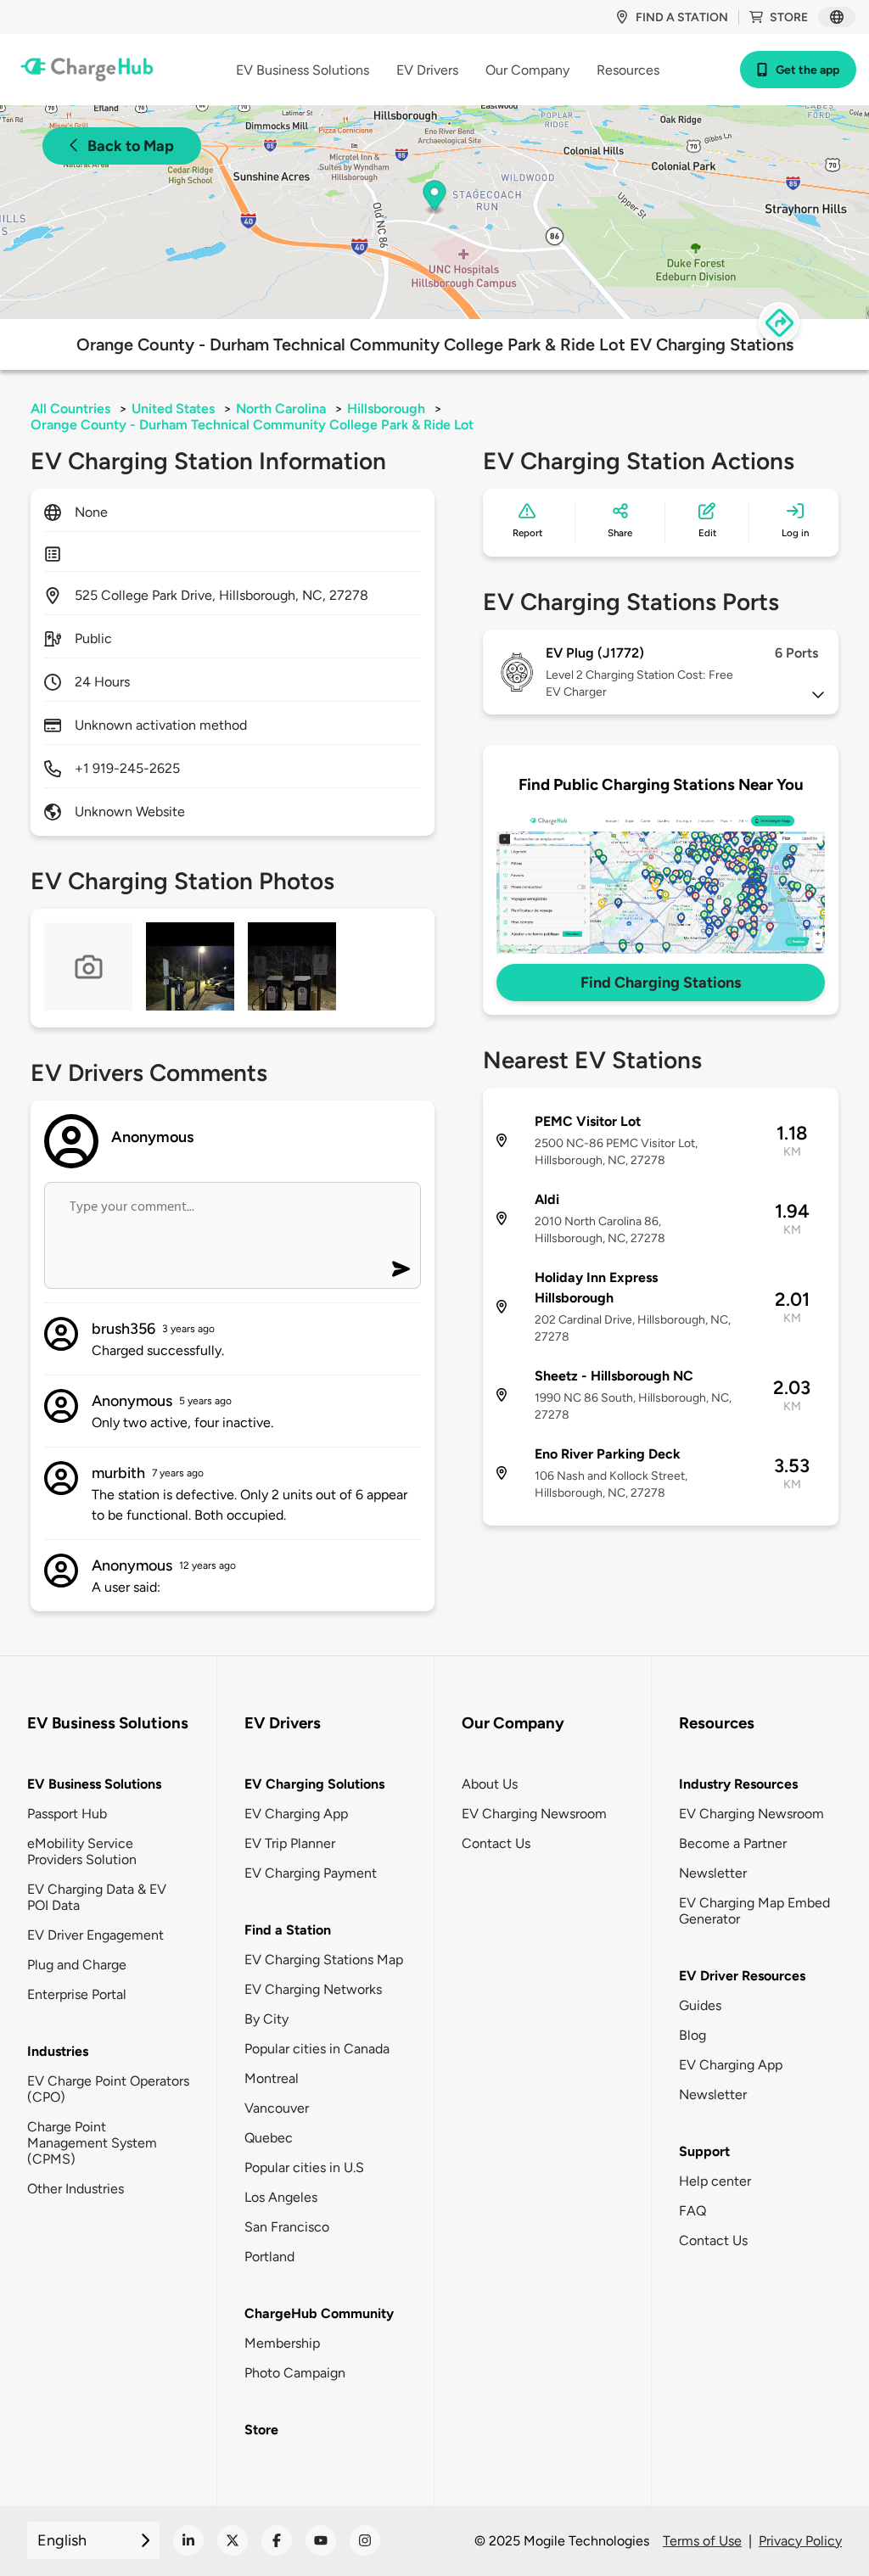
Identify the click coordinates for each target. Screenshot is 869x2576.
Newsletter (713, 1873)
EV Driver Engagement (95, 1935)
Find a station (682, 17)
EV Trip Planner (290, 1843)
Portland (269, 2257)
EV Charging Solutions (314, 1784)
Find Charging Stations (661, 983)
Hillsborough (386, 409)
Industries (58, 2051)
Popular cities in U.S (304, 2167)
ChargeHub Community (319, 2313)
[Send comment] (401, 1269)
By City (266, 2019)
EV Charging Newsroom (534, 1814)
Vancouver (277, 2108)
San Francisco (287, 2227)
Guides (700, 2005)
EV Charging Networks (313, 1989)
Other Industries (76, 2189)
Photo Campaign (295, 2373)
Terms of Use (702, 2541)
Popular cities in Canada (317, 2049)
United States (173, 409)
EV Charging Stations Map (324, 1960)
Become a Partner (733, 1843)
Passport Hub (67, 1814)
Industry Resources (738, 1784)
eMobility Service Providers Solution (82, 1851)
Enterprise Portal (77, 1994)
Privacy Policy (800, 2541)
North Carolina (281, 409)
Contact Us (496, 1843)
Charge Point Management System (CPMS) (92, 2143)
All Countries (70, 409)
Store (789, 17)
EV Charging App (296, 1814)
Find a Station (288, 1930)
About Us (490, 1784)
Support (704, 2151)
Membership (282, 2343)
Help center (715, 2181)
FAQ (692, 2211)
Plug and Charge (77, 1965)
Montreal (272, 2078)
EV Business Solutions (94, 1784)
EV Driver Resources (742, 1976)
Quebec (269, 2138)
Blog (692, 2035)
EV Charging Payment (311, 1873)
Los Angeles (281, 2197)
